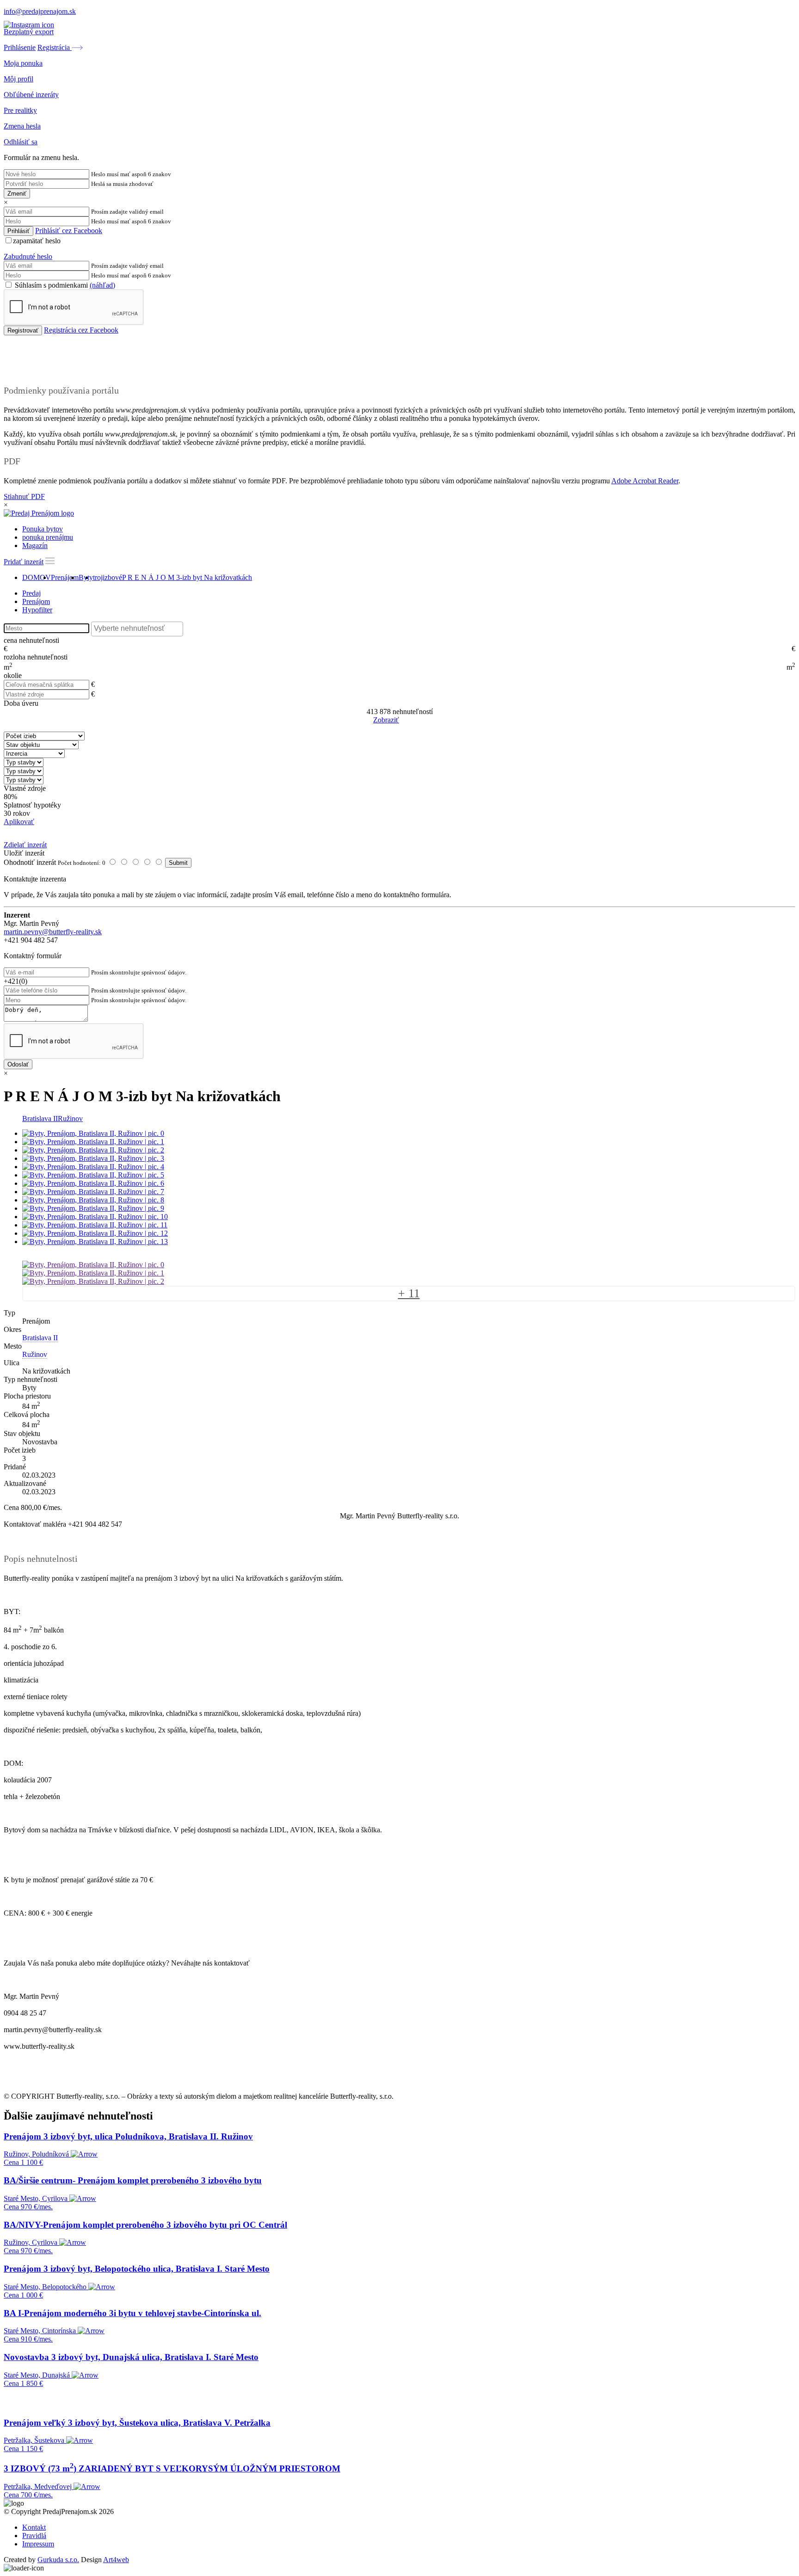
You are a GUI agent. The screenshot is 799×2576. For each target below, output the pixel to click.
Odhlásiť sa (21, 142)
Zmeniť (17, 194)
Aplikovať (19, 822)
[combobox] (137, 629)
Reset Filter (413, 721)
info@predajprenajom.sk (40, 11)
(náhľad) (102, 285)
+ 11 (409, 1293)
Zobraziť (386, 720)
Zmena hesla (22, 126)
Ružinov (70, 1119)
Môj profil (18, 79)
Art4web (116, 2560)
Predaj (31, 593)
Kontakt (34, 2527)
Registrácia (55, 47)
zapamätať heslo (37, 241)
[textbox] (139, 629)
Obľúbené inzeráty (31, 95)
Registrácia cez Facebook (81, 330)
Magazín (35, 545)
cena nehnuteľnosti (31, 640)
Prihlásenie (20, 47)
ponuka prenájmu (48, 537)
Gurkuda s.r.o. (58, 2560)
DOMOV (37, 577)
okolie (13, 675)
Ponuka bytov (43, 529)
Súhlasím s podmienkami (64, 285)
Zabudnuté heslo (28, 256)
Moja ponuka (23, 63)
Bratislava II (40, 1119)
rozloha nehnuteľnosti (36, 657)
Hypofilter (37, 610)
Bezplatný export (29, 32)
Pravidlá (34, 2536)
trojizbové (108, 577)
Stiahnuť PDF (24, 496)
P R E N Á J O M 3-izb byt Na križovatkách (187, 577)
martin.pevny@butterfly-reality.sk (53, 932)
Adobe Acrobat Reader (645, 481)
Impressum (38, 2544)
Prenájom (65, 577)
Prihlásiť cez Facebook (69, 231)
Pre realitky (20, 110)
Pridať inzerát (24, 562)
